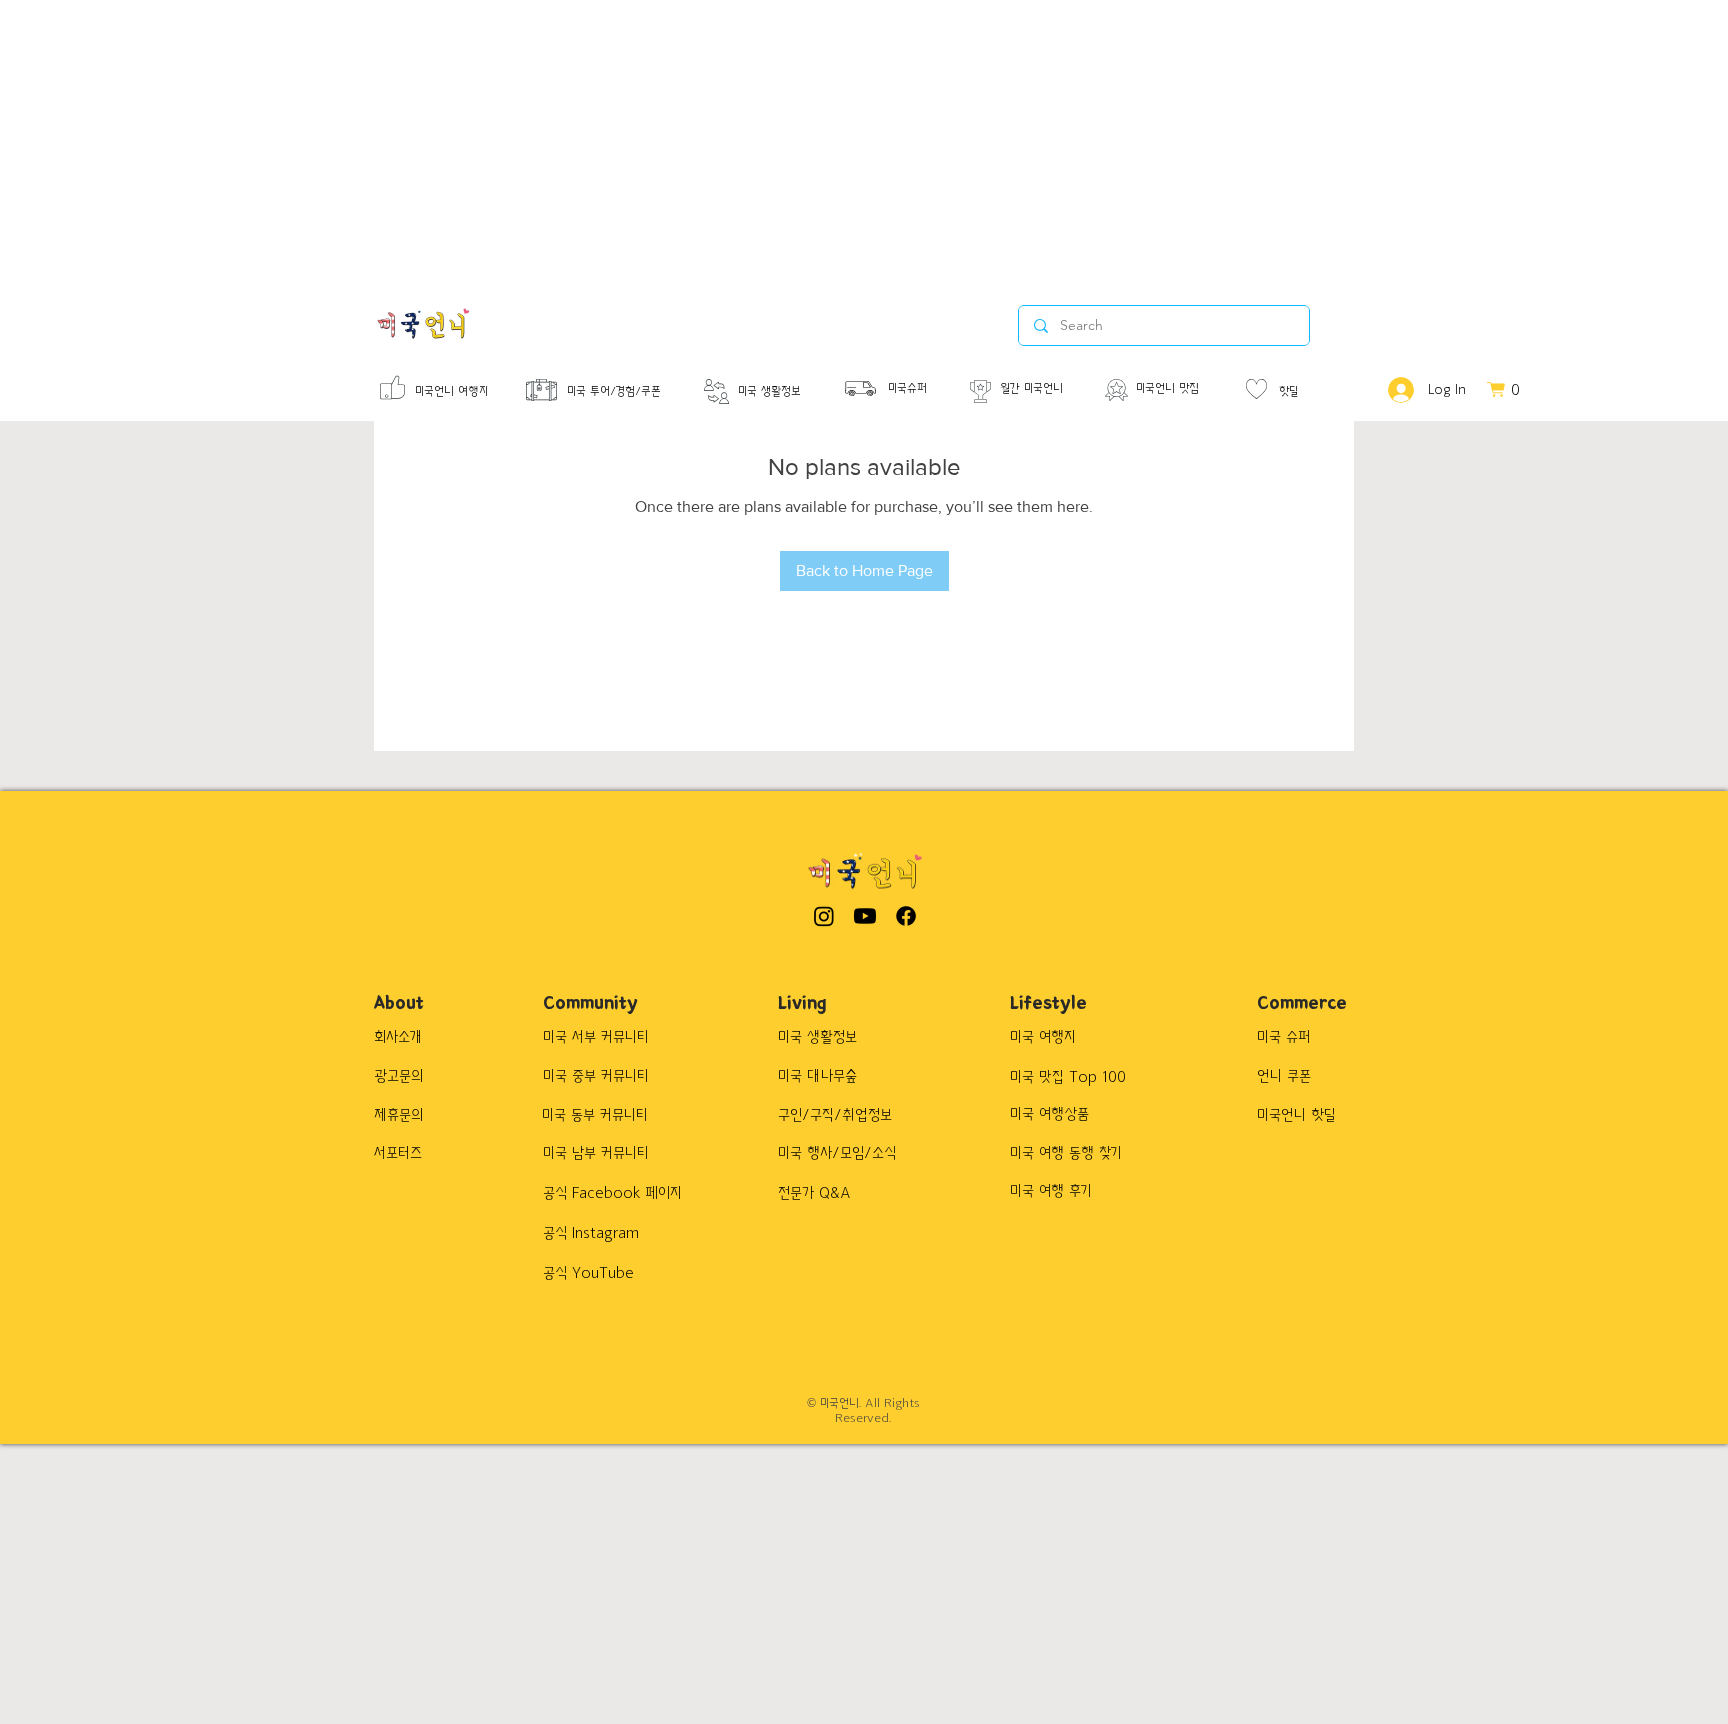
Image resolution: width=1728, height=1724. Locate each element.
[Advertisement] (600, 140)
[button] (1512, 389)
